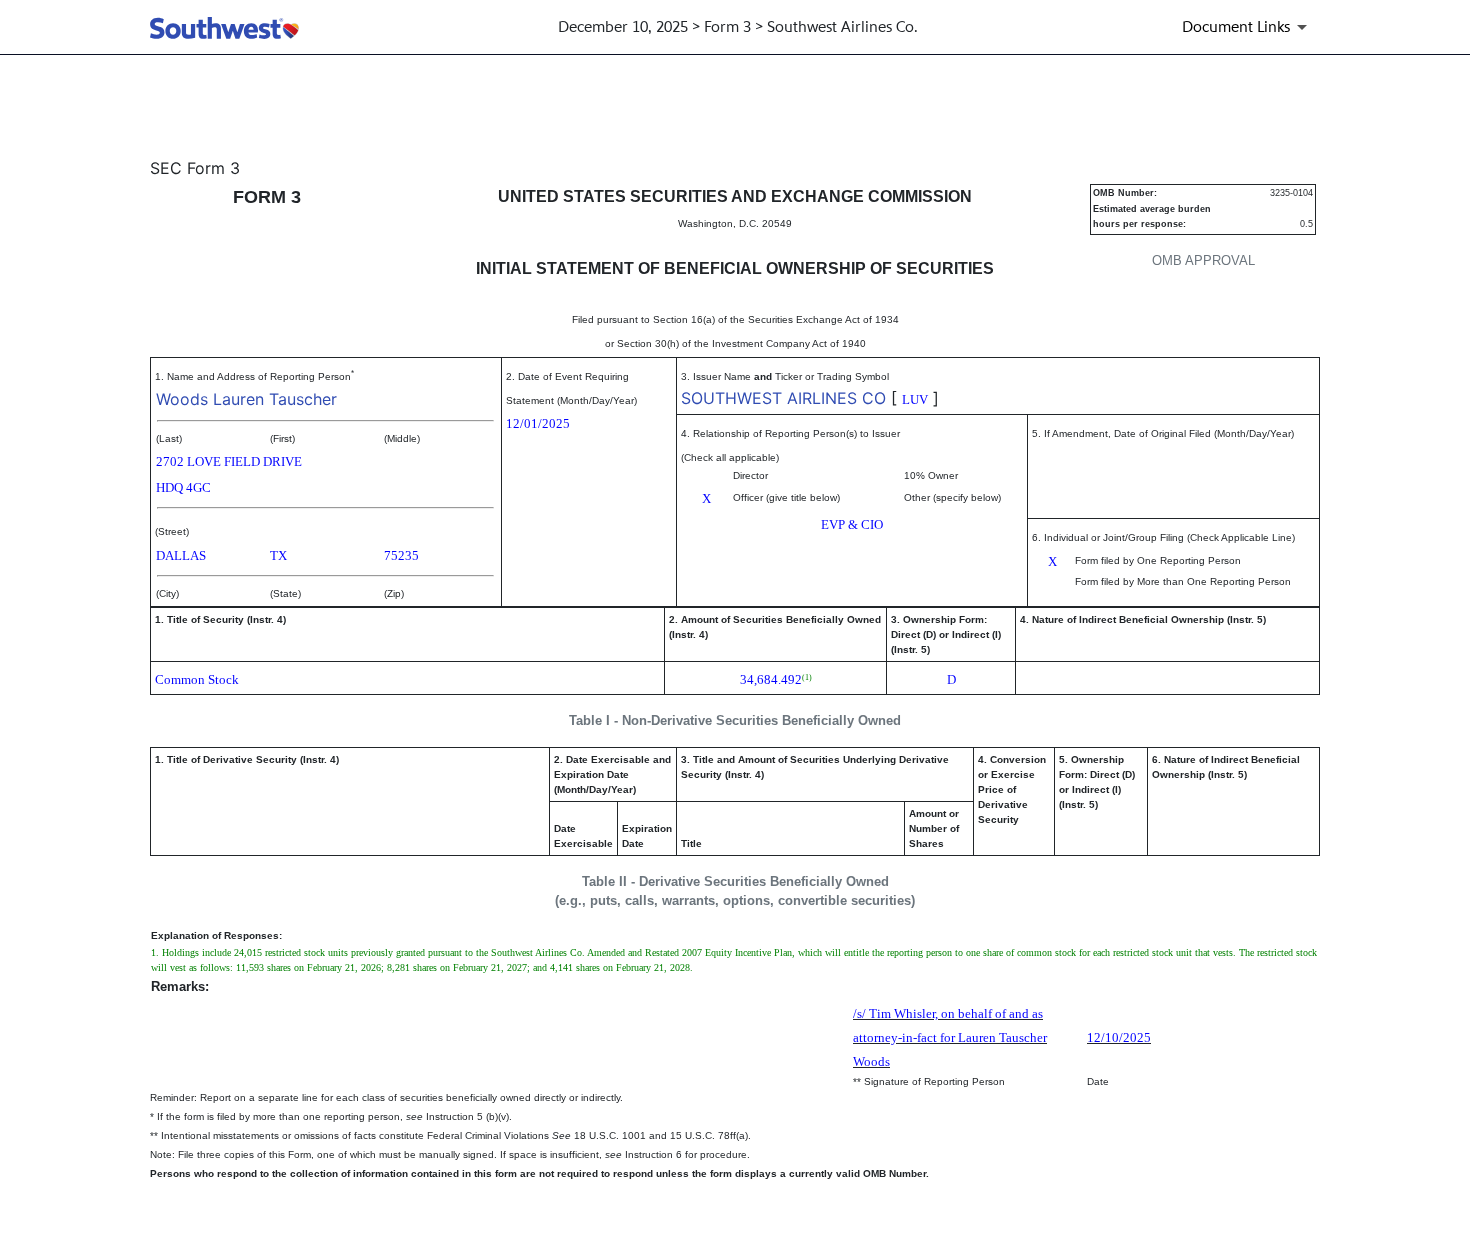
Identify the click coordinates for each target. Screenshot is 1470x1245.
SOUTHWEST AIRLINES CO (783, 398)
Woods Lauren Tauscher (246, 399)
